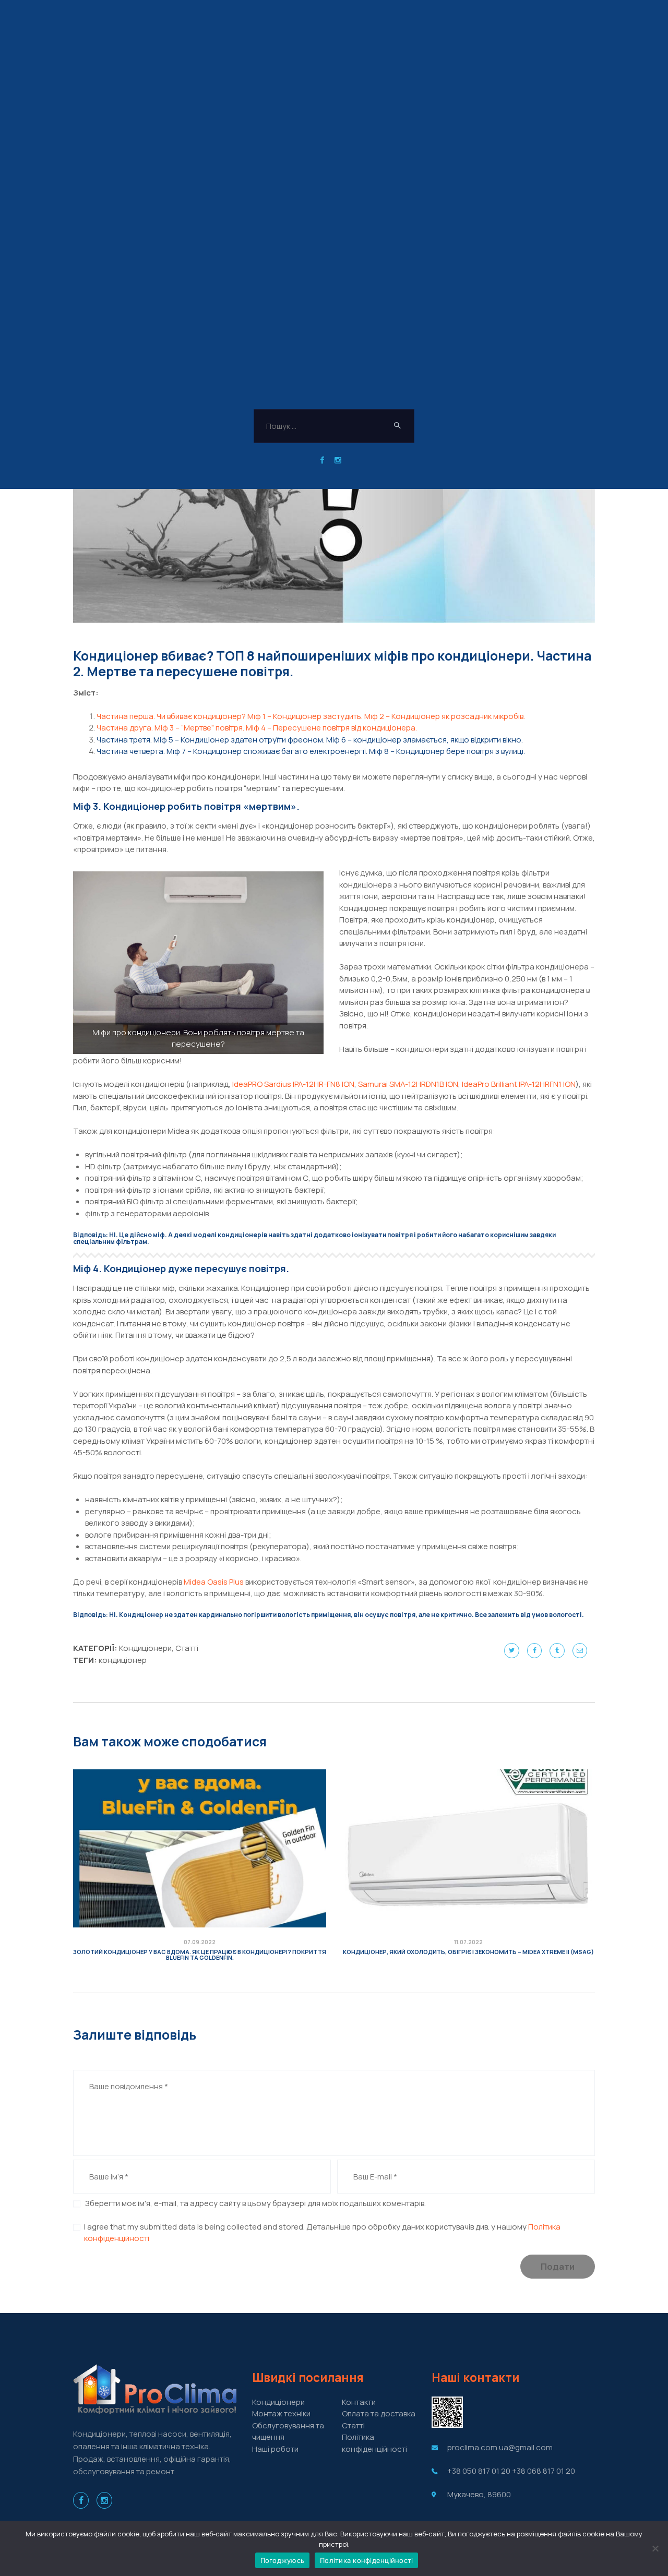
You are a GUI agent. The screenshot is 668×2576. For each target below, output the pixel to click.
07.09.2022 (200, 1942)
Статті (187, 1648)
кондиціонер (123, 1660)
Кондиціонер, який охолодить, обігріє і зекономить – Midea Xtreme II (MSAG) (468, 1952)
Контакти (359, 2402)
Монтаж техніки (281, 2413)
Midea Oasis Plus (214, 1582)
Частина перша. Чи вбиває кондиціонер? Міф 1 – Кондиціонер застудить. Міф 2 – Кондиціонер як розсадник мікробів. (311, 716)
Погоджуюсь (283, 2560)
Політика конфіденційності (374, 2443)
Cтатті (353, 2425)
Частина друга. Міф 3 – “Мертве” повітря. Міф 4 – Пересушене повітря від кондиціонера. (257, 728)
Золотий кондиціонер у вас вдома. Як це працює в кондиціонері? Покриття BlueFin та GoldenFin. (200, 1955)
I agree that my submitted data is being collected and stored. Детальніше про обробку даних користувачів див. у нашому (322, 2233)
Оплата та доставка (379, 2413)
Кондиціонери (145, 1648)
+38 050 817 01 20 (479, 2471)
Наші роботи (275, 2449)
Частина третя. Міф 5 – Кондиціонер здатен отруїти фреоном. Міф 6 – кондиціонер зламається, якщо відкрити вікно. (310, 740)
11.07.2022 (468, 1942)
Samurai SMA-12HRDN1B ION (408, 1084)
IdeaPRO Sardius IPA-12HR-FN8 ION (293, 1084)
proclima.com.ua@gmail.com (500, 2447)
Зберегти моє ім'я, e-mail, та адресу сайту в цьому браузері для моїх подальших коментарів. (255, 2203)
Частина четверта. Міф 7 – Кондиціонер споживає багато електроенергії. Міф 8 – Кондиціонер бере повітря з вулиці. (311, 751)
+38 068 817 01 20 (544, 2471)
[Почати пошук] (398, 426)
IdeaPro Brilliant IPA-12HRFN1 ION (519, 1084)
